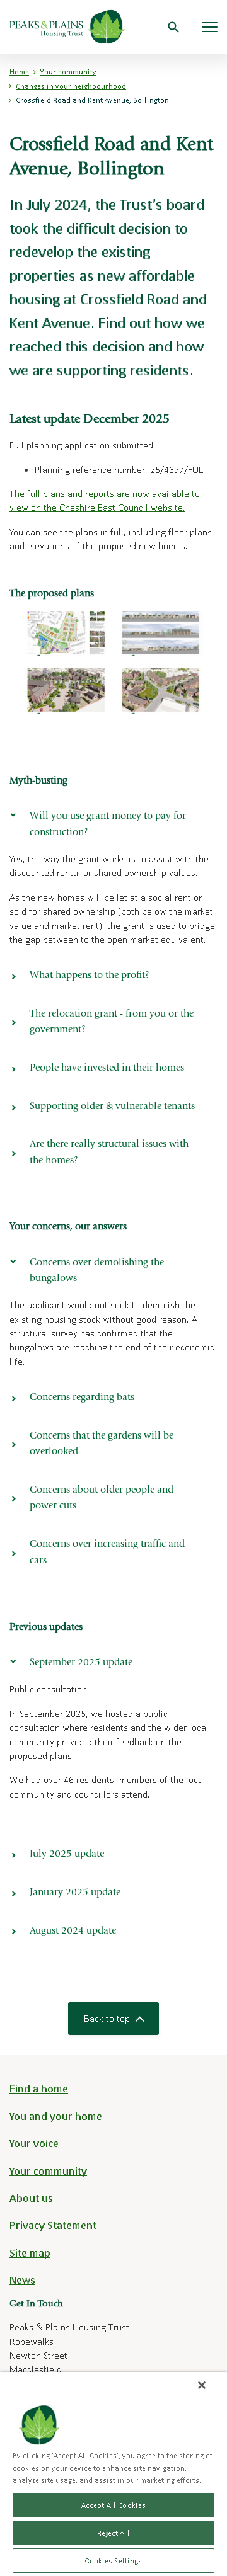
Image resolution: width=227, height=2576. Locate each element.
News (22, 2280)
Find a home (39, 2088)
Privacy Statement (53, 2225)
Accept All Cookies (113, 2505)
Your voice (34, 2143)
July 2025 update (67, 1854)
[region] (113, 2474)
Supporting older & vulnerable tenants (112, 1107)
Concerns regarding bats (82, 1398)
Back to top (107, 2018)
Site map (30, 2253)
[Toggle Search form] (173, 27)
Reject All (113, 2533)
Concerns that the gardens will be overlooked (102, 1444)
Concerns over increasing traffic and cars (107, 1553)
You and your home (56, 2116)
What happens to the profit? (90, 976)
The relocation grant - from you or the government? (112, 1022)
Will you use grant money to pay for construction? (108, 824)
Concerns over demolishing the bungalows (97, 1271)
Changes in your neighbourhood (71, 86)
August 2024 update (73, 1931)
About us (31, 2198)
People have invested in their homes (107, 1068)
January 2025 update (75, 1893)
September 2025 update (81, 1663)
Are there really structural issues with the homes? (109, 1153)
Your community (68, 71)
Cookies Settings (113, 2561)
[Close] (202, 2385)
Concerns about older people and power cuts (102, 1498)
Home (19, 71)
